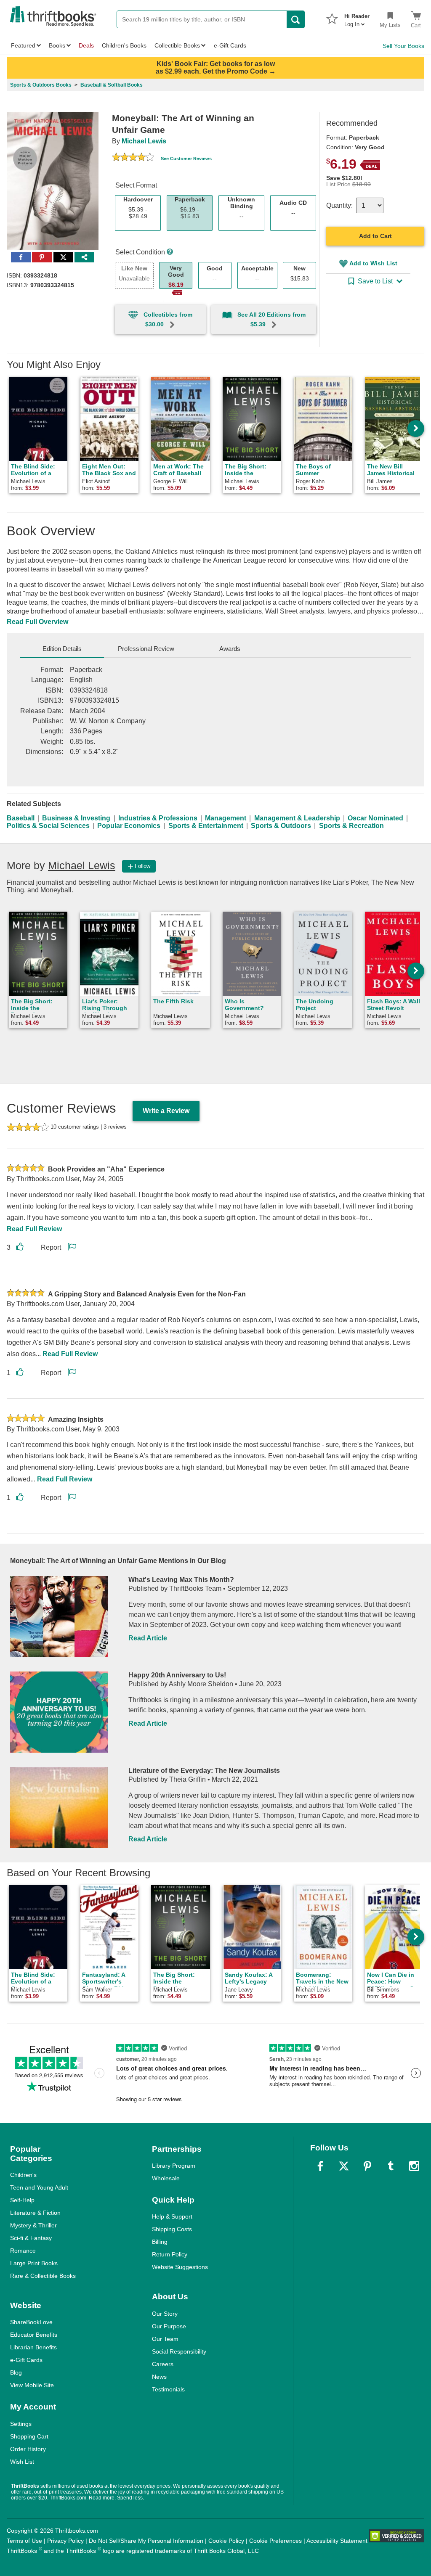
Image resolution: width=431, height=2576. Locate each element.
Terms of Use (24, 2541)
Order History (28, 2449)
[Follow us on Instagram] (414, 2166)
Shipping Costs (172, 2229)
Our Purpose (169, 2326)
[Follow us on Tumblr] (391, 2166)
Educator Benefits (34, 2335)
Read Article (148, 1638)
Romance (23, 2251)
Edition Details (62, 649)
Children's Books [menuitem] (124, 45)
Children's (23, 2175)
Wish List (22, 2462)
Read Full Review (34, 1229)
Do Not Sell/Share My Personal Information (146, 2541)
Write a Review (166, 1111)
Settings (21, 2424)
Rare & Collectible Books (43, 2276)
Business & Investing (76, 818)
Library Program (174, 2166)
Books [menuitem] (57, 45)
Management (226, 818)
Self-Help (22, 2200)
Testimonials (168, 2389)
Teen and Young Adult (39, 2187)
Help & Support (172, 2216)
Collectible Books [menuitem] (177, 45)
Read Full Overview (37, 622)
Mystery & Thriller (33, 2225)
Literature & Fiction (35, 2213)
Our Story (165, 2314)
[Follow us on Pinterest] (367, 2166)
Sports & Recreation (351, 826)
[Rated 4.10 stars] (133, 158)
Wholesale (166, 2178)
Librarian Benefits (33, 2347)
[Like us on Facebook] (320, 2166)
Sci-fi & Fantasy (31, 2238)
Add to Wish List (373, 263)
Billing (160, 2242)
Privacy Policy (65, 2541)
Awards (230, 649)
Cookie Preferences (275, 2541)
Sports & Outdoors (281, 826)
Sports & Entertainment (206, 826)
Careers (163, 2364)
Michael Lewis (144, 141)
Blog (16, 2372)
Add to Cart (375, 236)
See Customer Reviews (186, 159)
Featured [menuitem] (23, 45)
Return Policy (170, 2254)
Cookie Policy (226, 2541)
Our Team (165, 2339)
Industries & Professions (158, 818)
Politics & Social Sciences (48, 826)
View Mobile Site (32, 2385)
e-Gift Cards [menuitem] (230, 45)
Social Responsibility (179, 2351)
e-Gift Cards (26, 2360)
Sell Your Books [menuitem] (403, 46)
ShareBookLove (31, 2322)
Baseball (21, 818)
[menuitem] (357, 18)
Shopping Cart (29, 2436)
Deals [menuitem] (86, 45)
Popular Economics (129, 826)
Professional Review (146, 649)
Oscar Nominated (375, 818)
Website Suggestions (180, 2267)
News (159, 2377)
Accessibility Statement (337, 2541)
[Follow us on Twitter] (344, 2166)
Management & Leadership (297, 818)
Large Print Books (34, 2263)
